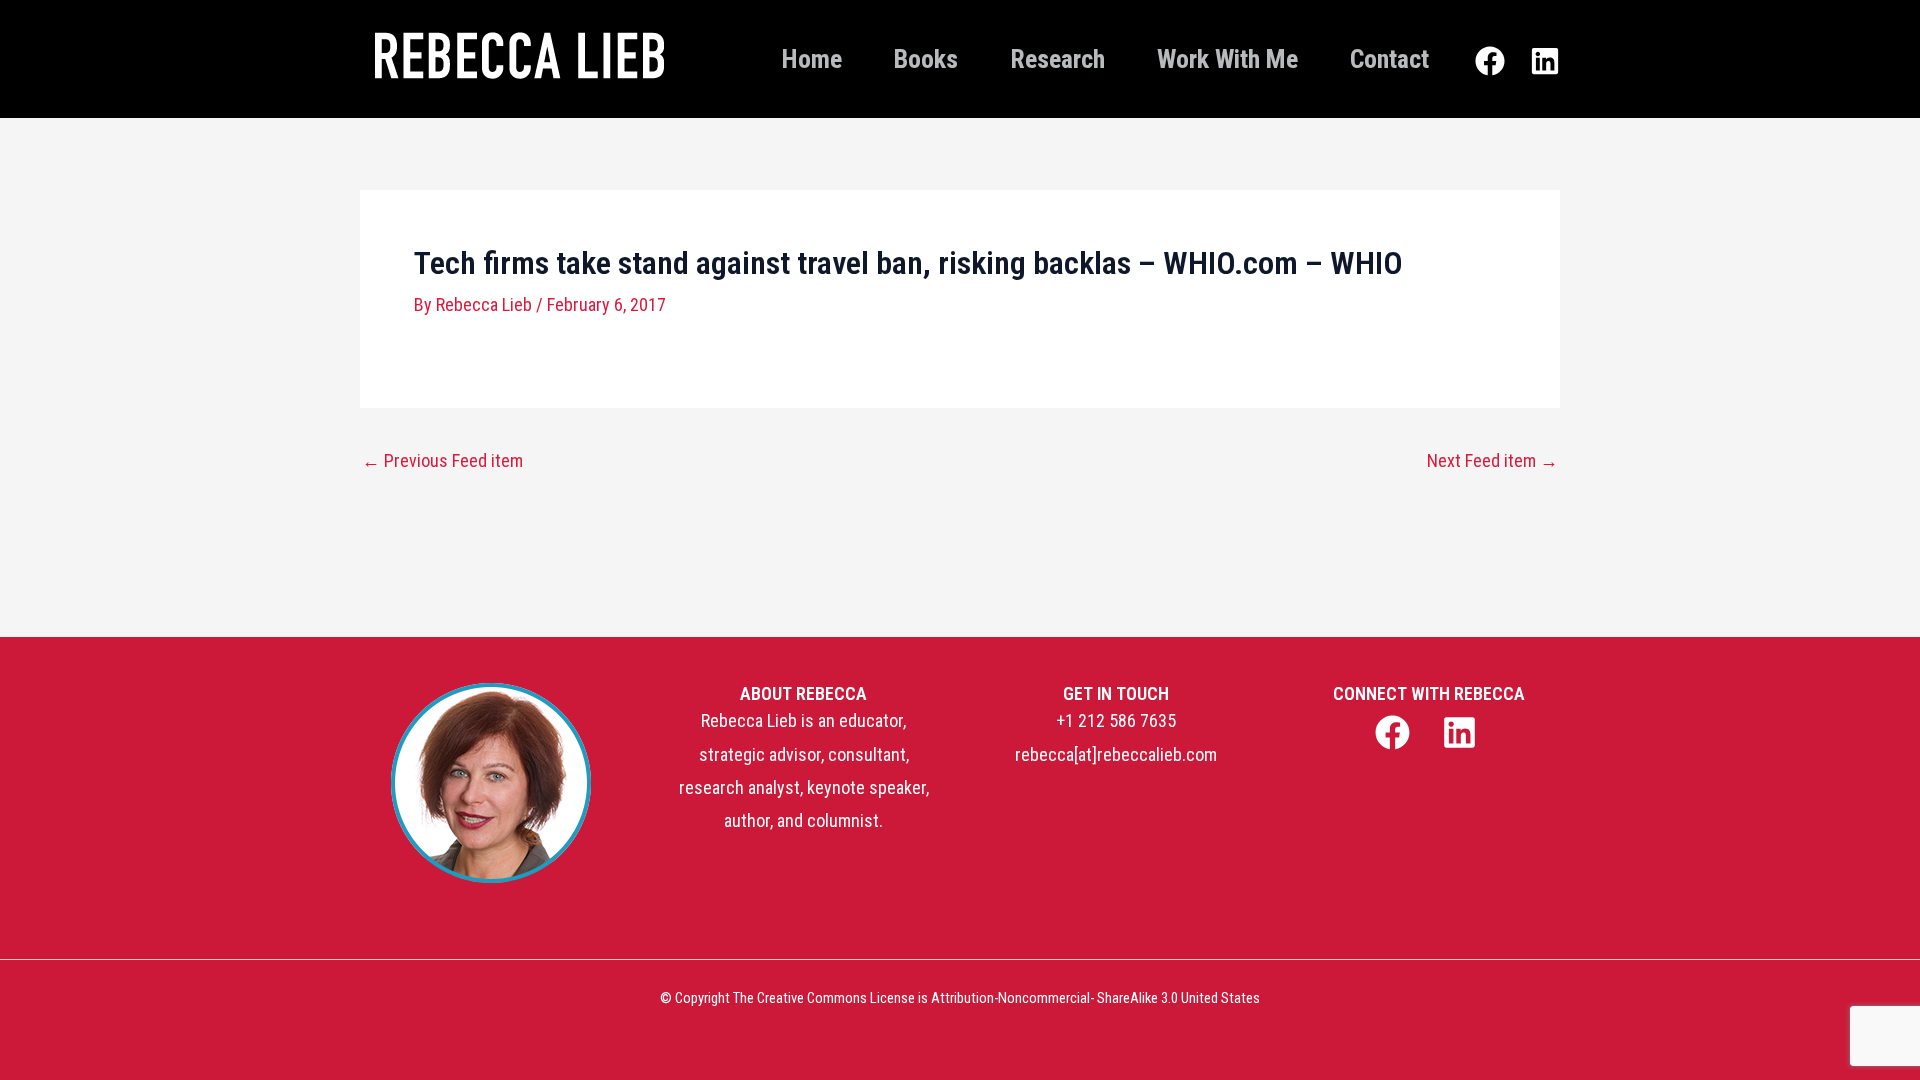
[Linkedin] (1545, 61)
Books (926, 59)
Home (812, 59)
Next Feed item (1492, 461)
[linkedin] (1462, 732)
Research (1057, 59)
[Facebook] (1490, 61)
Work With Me (1227, 59)
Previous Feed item (442, 461)
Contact (1389, 59)
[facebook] (1394, 732)
